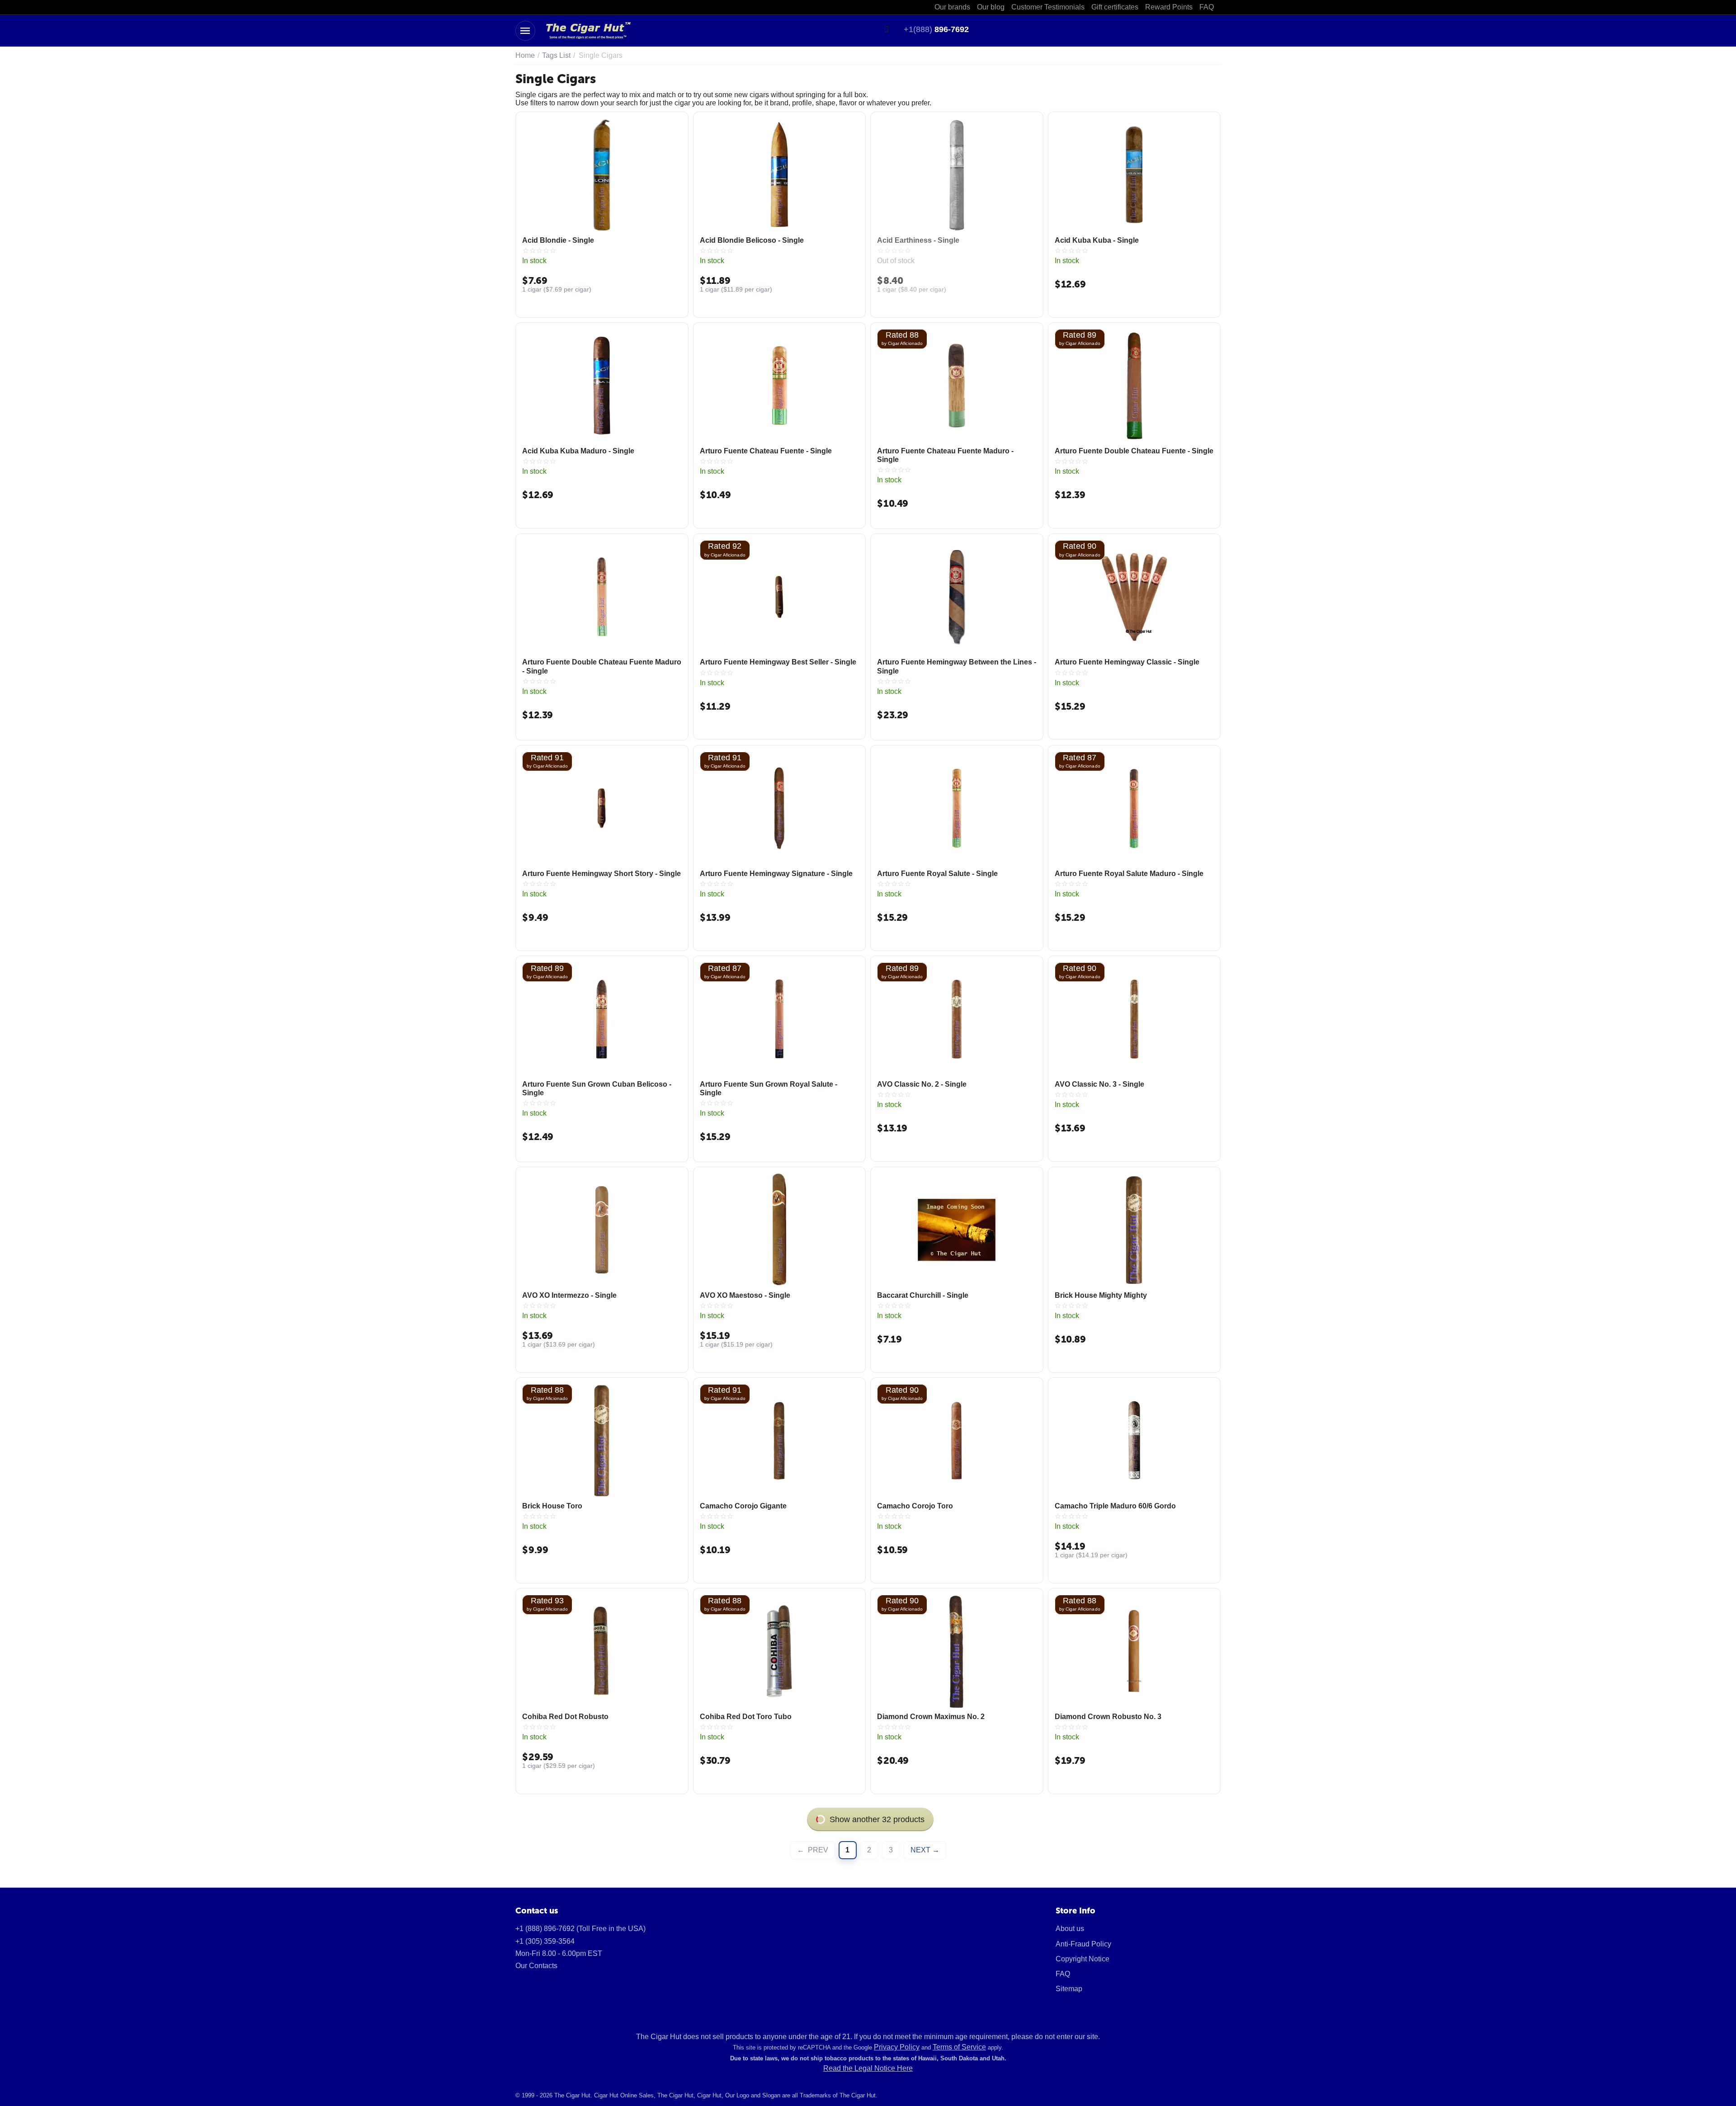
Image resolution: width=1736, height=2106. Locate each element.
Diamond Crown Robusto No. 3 (1108, 1717)
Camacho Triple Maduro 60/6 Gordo (1115, 1506)
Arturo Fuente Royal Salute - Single (937, 874)
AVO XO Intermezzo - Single (569, 1295)
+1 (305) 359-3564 (545, 1941)
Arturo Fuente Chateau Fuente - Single (766, 451)
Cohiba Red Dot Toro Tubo (746, 1717)
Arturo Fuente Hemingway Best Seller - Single (778, 662)
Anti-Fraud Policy (1083, 1944)
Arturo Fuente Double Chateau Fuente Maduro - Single (602, 666)
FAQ (1063, 1974)
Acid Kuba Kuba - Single (1097, 240)
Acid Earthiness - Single (918, 240)
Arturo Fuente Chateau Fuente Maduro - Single (945, 455)
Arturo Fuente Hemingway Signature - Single (776, 874)
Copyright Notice (1083, 1959)
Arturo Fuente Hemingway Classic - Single (1127, 662)
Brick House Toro (552, 1506)
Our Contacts (536, 1966)
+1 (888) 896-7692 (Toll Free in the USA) (580, 1929)
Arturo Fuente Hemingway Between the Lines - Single (957, 666)
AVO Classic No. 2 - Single (922, 1084)
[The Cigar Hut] (588, 30)
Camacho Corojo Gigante (743, 1506)
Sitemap (1069, 1989)
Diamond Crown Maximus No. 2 (931, 1717)
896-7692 (936, 29)
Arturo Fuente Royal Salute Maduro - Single (1129, 874)
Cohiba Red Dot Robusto (565, 1717)
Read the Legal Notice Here (868, 2068)
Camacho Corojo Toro (915, 1506)
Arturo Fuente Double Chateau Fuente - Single (1134, 451)
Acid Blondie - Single (558, 240)
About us (1070, 1929)
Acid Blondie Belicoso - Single (752, 240)
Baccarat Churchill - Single (923, 1295)
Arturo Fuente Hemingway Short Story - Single (601, 874)
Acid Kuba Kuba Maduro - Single (578, 451)
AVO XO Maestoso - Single (745, 1295)
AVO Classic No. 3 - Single (1099, 1084)
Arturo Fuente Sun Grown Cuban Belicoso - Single (597, 1088)
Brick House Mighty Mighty (1101, 1295)
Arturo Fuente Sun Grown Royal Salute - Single (769, 1088)
